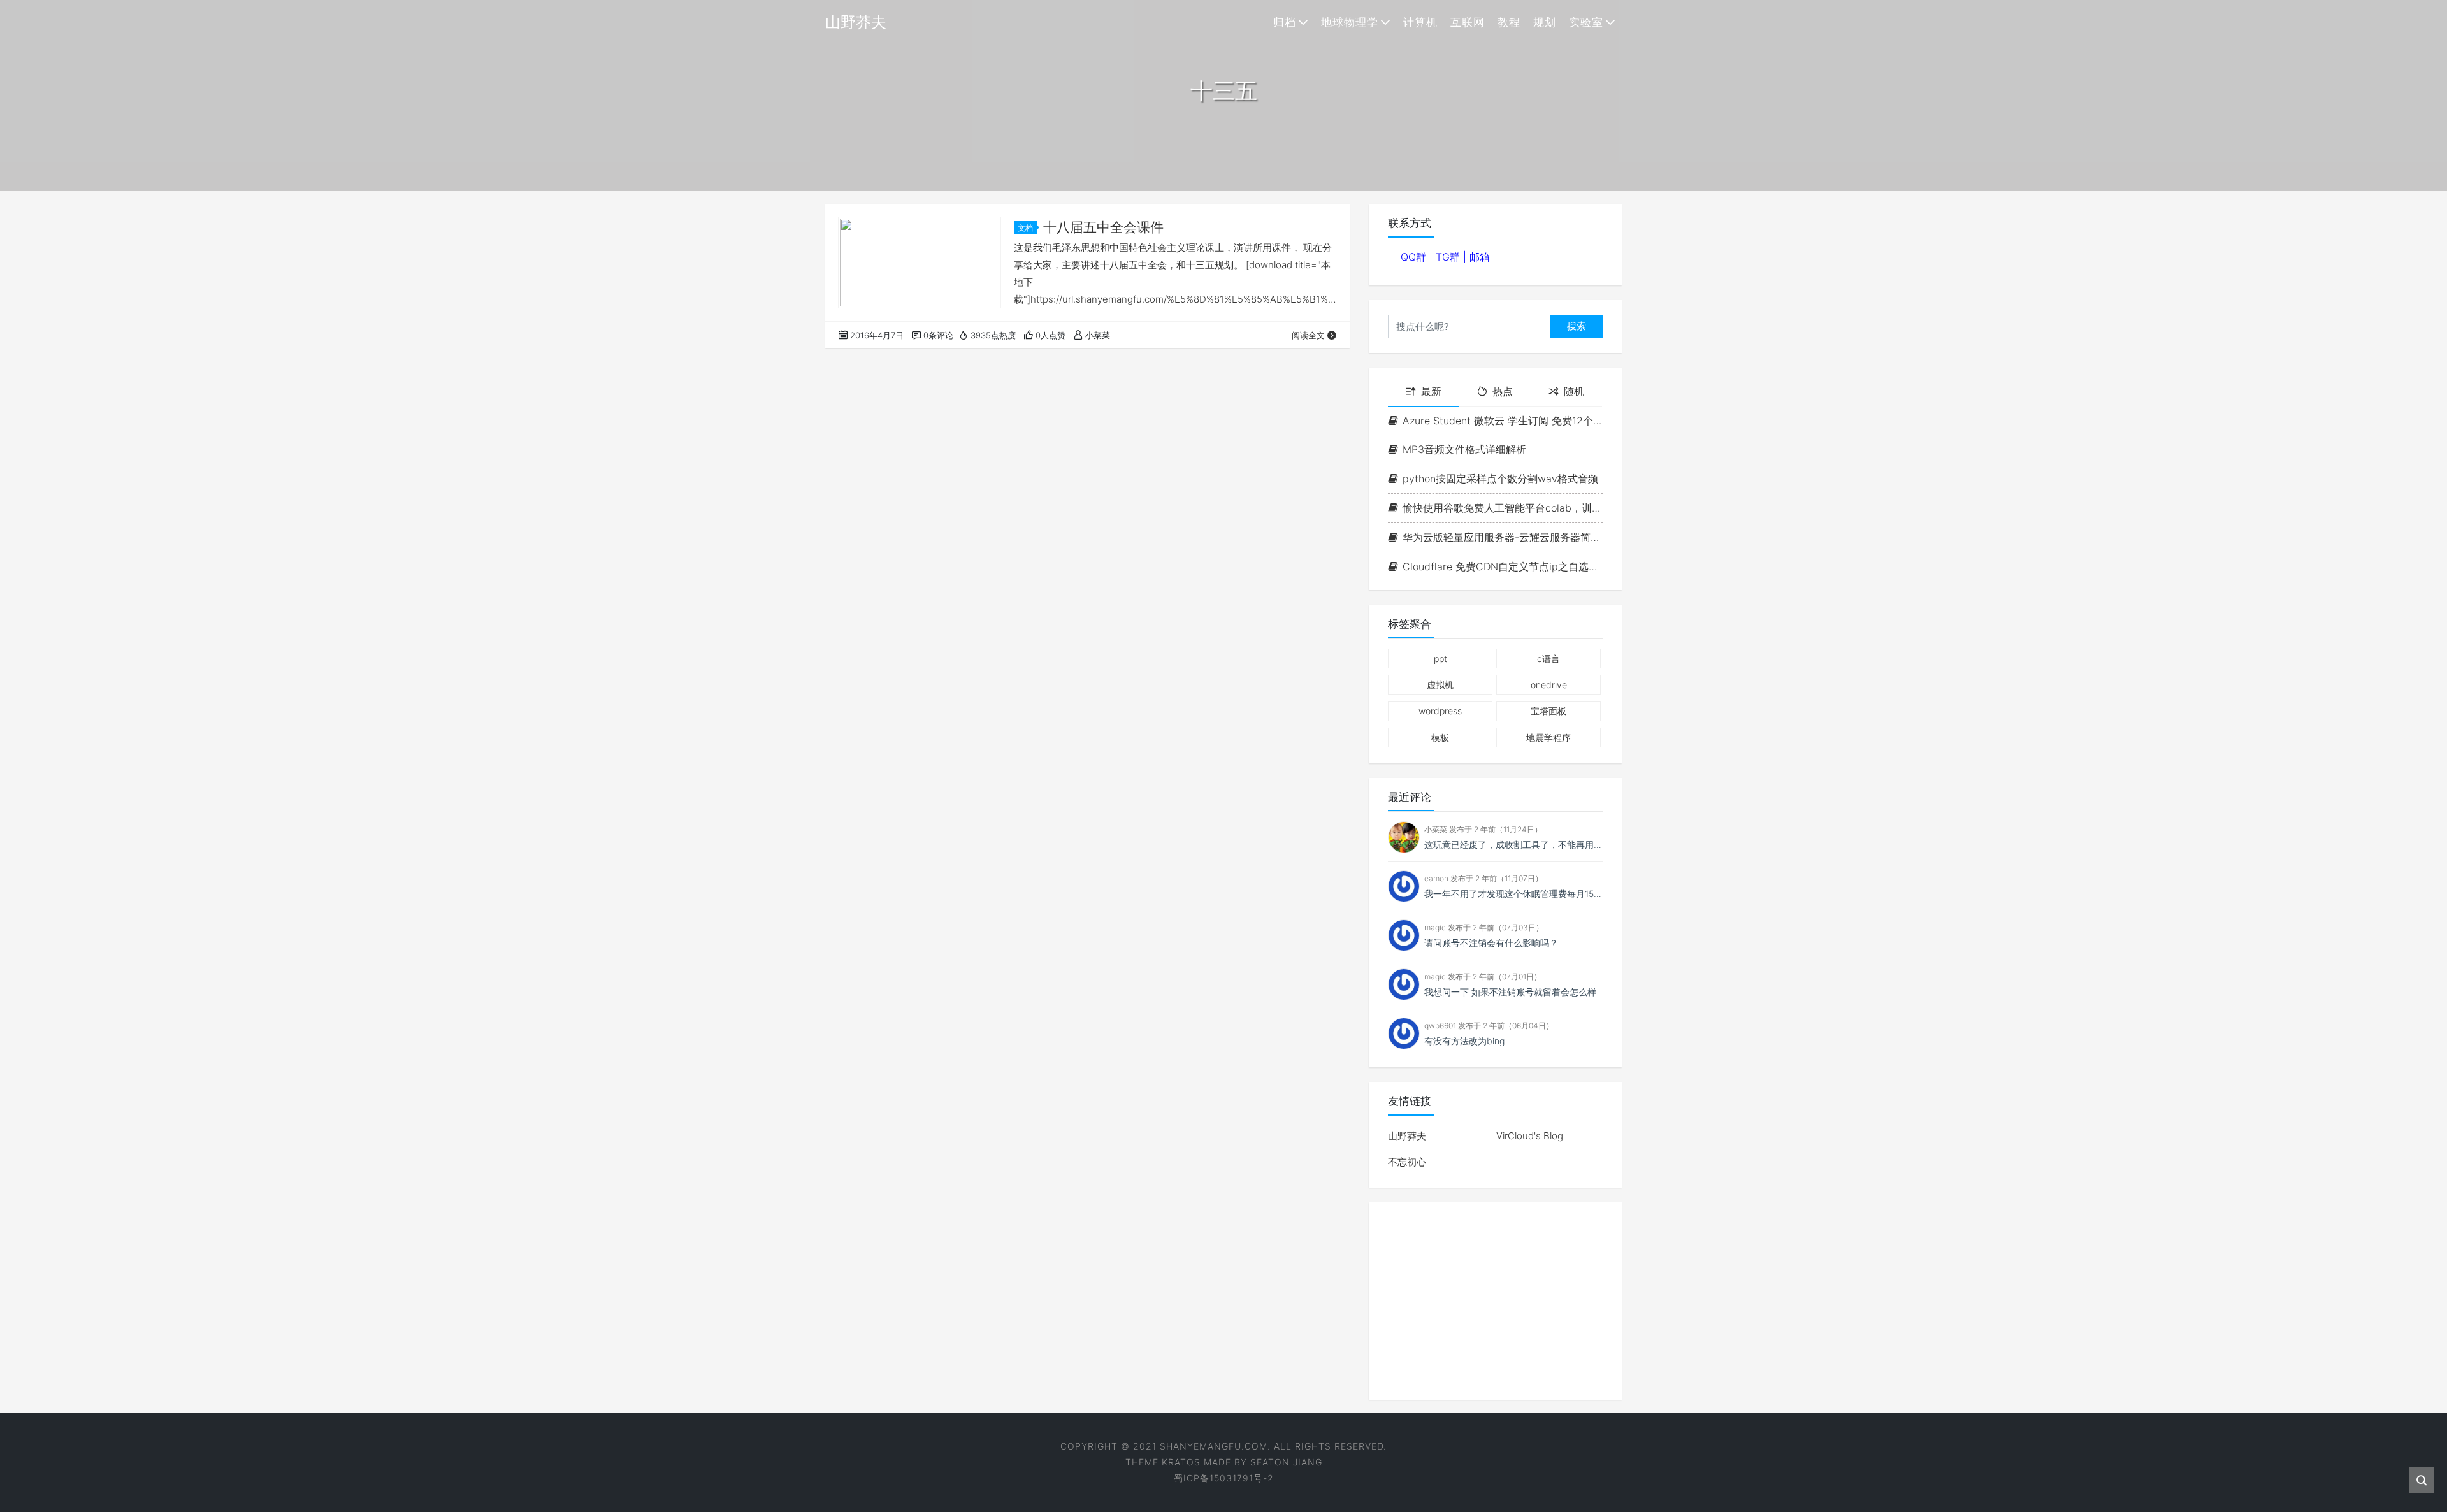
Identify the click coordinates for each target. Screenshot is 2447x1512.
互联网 (1468, 22)
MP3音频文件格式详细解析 (1464, 449)
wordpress (1440, 711)
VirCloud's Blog (1530, 1136)
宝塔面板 (1548, 711)
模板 (1440, 738)
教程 (1509, 22)
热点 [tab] (1503, 391)
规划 (1545, 22)
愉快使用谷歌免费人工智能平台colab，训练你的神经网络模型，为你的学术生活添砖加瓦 (1503, 508)
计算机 (1420, 22)
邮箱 (1480, 257)
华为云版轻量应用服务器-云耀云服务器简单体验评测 (1503, 537)
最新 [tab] (1431, 391)
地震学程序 (1548, 738)
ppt (1440, 659)
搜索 (1577, 326)
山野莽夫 (1407, 1136)
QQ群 (1415, 257)
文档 (1025, 228)
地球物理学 (1350, 22)
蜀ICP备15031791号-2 (1224, 1478)
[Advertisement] (1495, 1301)
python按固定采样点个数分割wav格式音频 (1500, 479)
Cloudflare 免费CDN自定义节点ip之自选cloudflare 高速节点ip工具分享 (1503, 566)
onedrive (1549, 685)
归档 (1285, 22)
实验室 (1586, 22)
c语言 (1548, 659)
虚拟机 (1440, 685)
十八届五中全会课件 (1103, 227)
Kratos (1181, 1462)
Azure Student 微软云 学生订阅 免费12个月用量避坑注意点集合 (1503, 421)
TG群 (1449, 257)
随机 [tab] (1574, 391)
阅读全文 (1308, 335)
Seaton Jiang (1286, 1462)
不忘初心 (1407, 1162)
